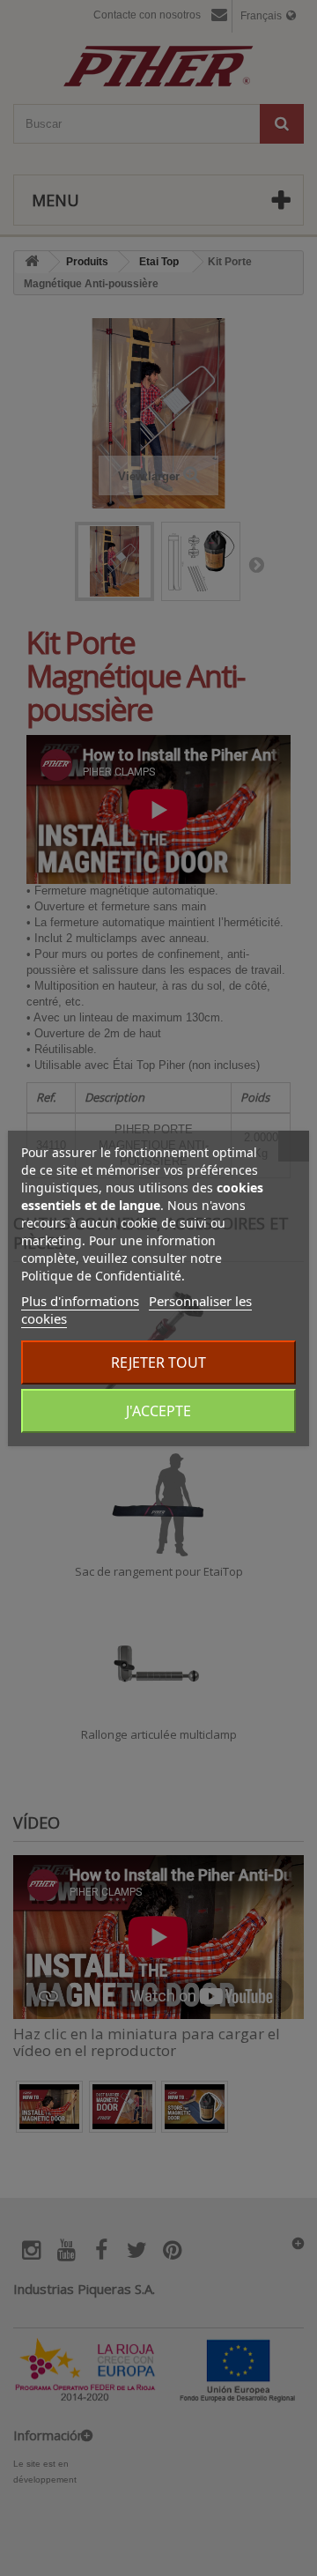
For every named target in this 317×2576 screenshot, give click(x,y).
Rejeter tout (158, 1362)
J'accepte (158, 1411)
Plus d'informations (80, 1301)
